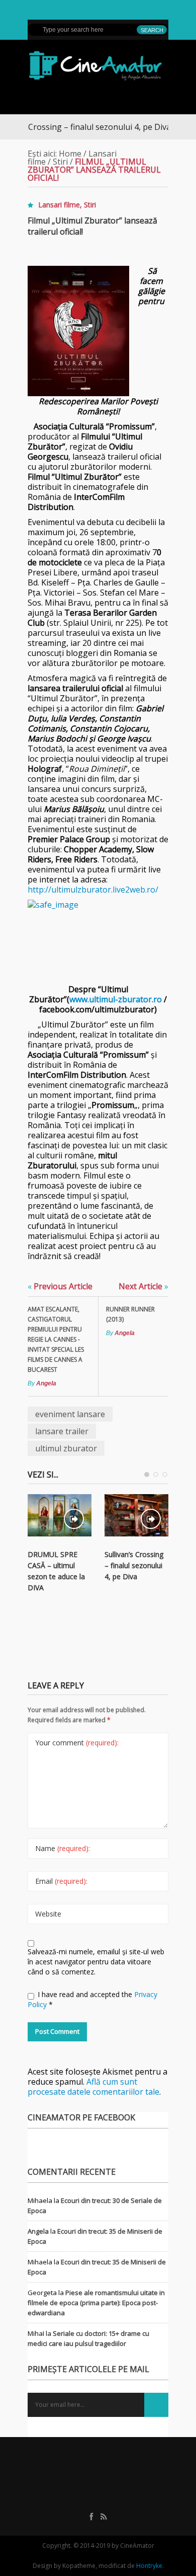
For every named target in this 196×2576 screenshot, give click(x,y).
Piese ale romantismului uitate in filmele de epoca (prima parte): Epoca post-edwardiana (96, 2303)
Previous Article (60, 1286)
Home (70, 154)
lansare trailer (62, 1431)
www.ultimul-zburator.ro (116, 999)
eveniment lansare (70, 1414)
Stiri (60, 162)
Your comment (77, 1743)
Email (61, 1881)
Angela (46, 1383)
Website (48, 1914)
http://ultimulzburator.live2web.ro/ (93, 890)
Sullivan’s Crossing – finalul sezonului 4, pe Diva (134, 1565)
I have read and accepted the (92, 1999)
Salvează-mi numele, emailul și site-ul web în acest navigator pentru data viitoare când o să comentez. (96, 1962)
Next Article (143, 1286)
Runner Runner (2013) (130, 1314)
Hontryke (149, 2566)
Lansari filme (59, 205)
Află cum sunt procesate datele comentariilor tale (93, 2087)
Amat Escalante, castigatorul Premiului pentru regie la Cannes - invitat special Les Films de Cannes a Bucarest (56, 1339)
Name (63, 1848)
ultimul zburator (66, 1448)
